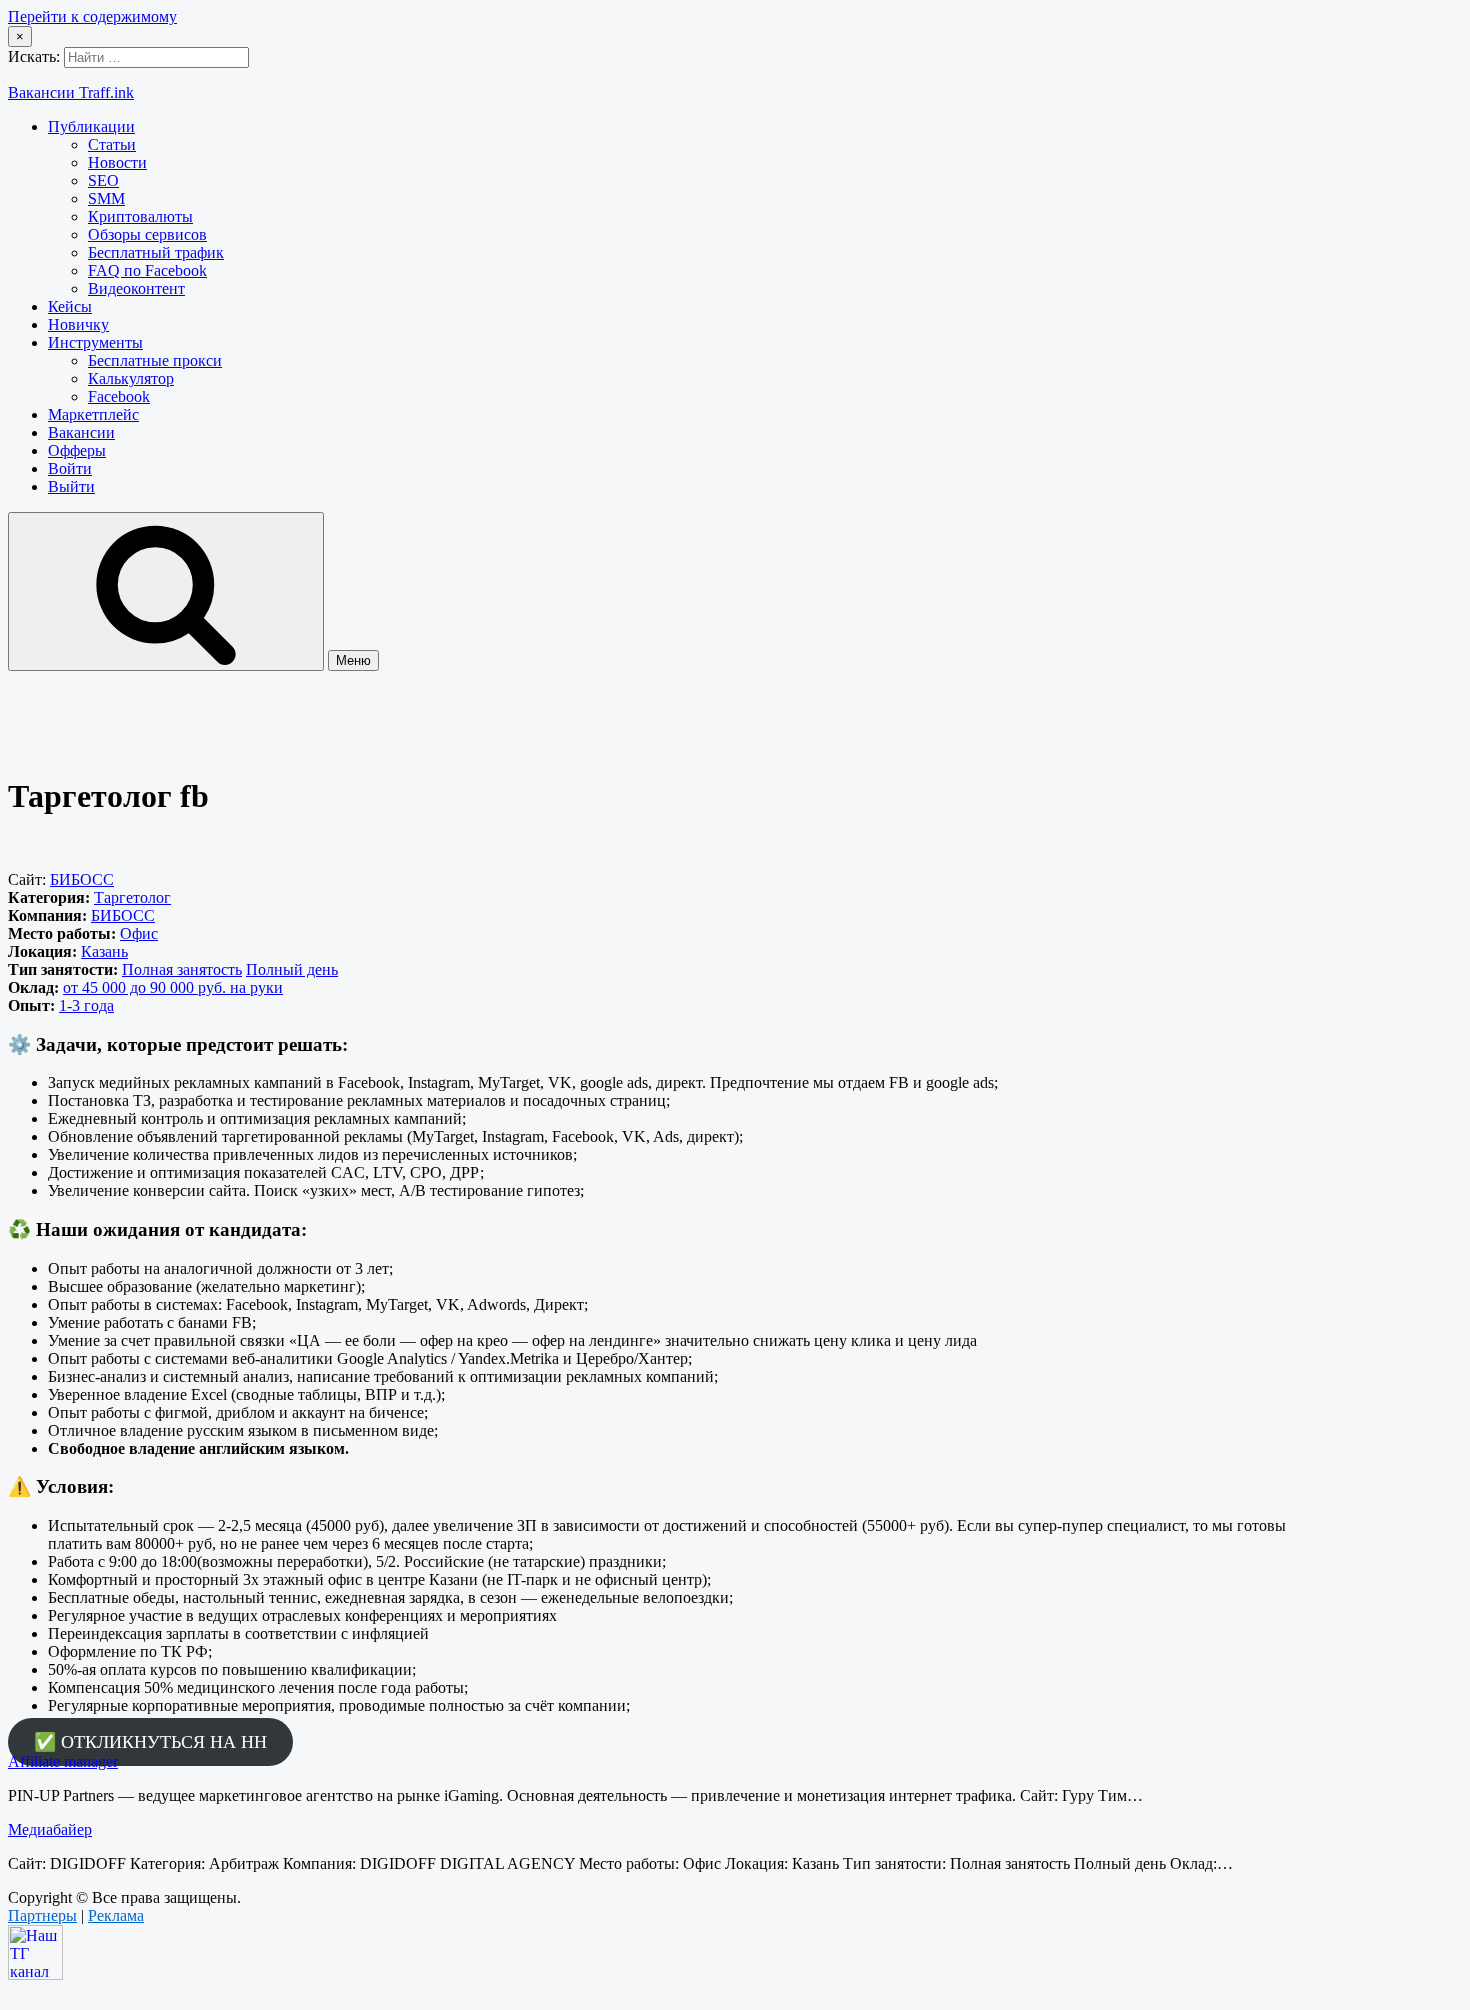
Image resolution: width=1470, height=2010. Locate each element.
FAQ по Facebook (147, 270)
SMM (106, 198)
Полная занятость (182, 969)
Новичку (78, 324)
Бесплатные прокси (155, 360)
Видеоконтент (136, 288)
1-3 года (86, 1005)
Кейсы (70, 306)
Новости (117, 162)
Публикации (91, 126)
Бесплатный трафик (156, 252)
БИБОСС (82, 879)
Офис (139, 933)
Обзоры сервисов (147, 234)
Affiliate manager (63, 1761)
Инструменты (95, 342)
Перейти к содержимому (92, 16)
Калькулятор (131, 378)
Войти (70, 468)
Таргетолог (132, 897)
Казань (104, 951)
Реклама (116, 1915)
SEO (103, 180)
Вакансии (81, 432)
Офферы (77, 450)
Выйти (71, 486)
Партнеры (42, 1915)
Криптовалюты (140, 216)
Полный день (292, 969)
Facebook (119, 396)
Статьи (112, 144)
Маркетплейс (93, 414)
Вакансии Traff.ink (71, 92)
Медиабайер (50, 1829)
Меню (353, 660)
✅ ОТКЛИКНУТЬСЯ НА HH (150, 1742)
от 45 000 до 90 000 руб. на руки (173, 987)
